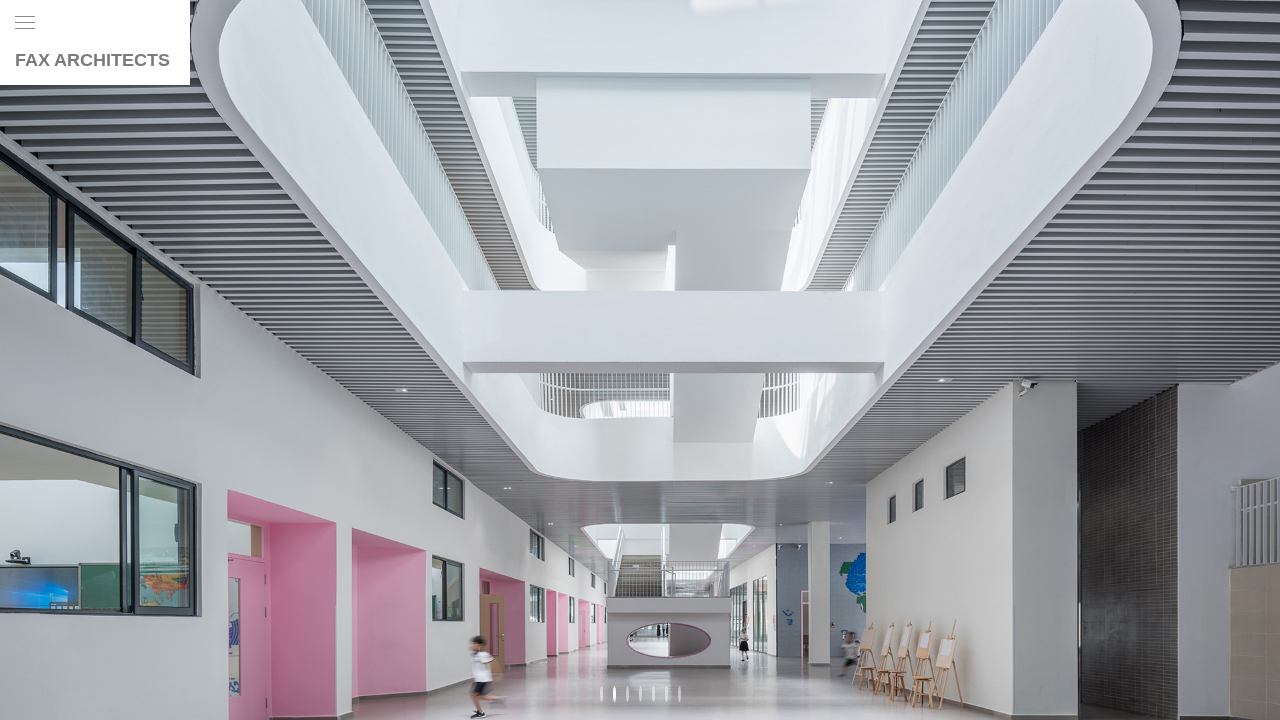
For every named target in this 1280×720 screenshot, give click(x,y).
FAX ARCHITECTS (92, 60)
